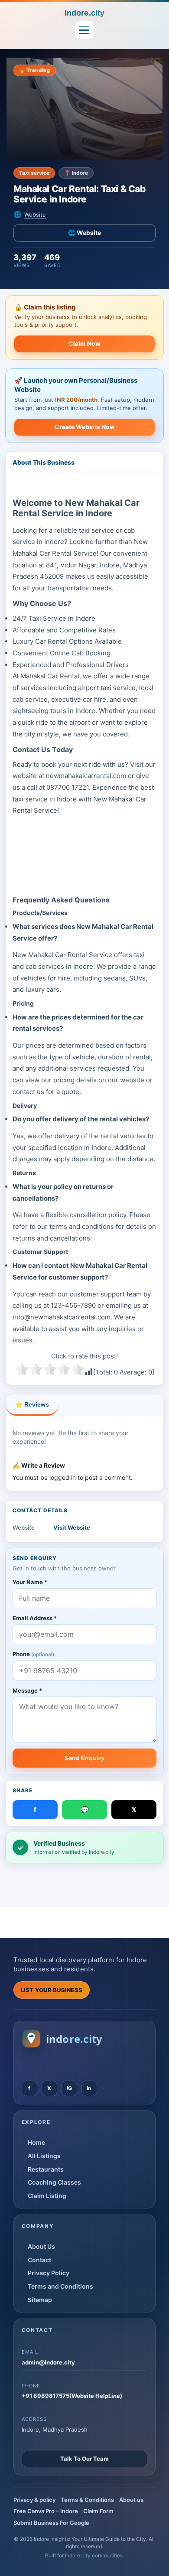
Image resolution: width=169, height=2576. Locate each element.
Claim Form (98, 2511)
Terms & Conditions (87, 2500)
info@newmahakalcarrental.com (62, 1317)
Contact (39, 2260)
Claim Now (84, 344)
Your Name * (30, 1582)
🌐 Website (84, 233)
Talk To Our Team (84, 2459)
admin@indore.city (48, 2362)
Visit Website (72, 1527)
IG (69, 2088)
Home (36, 2142)
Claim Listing (47, 2196)
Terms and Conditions (60, 2286)
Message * (27, 1690)
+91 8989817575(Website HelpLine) (72, 2396)
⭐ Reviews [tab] (32, 1404)
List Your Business (52, 1990)
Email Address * (35, 1618)
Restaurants (46, 2169)
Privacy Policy (49, 2273)
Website (35, 215)
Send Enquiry (84, 1758)
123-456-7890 (73, 1305)
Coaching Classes (54, 2182)
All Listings (44, 2156)
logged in (63, 1477)
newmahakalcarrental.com (86, 776)
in (89, 2088)
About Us (41, 2246)
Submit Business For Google (51, 2523)
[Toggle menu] (84, 30)
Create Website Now (85, 427)
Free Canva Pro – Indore (46, 2511)
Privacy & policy (34, 2500)
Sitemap (40, 2300)
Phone (33, 1654)
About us (131, 2500)
